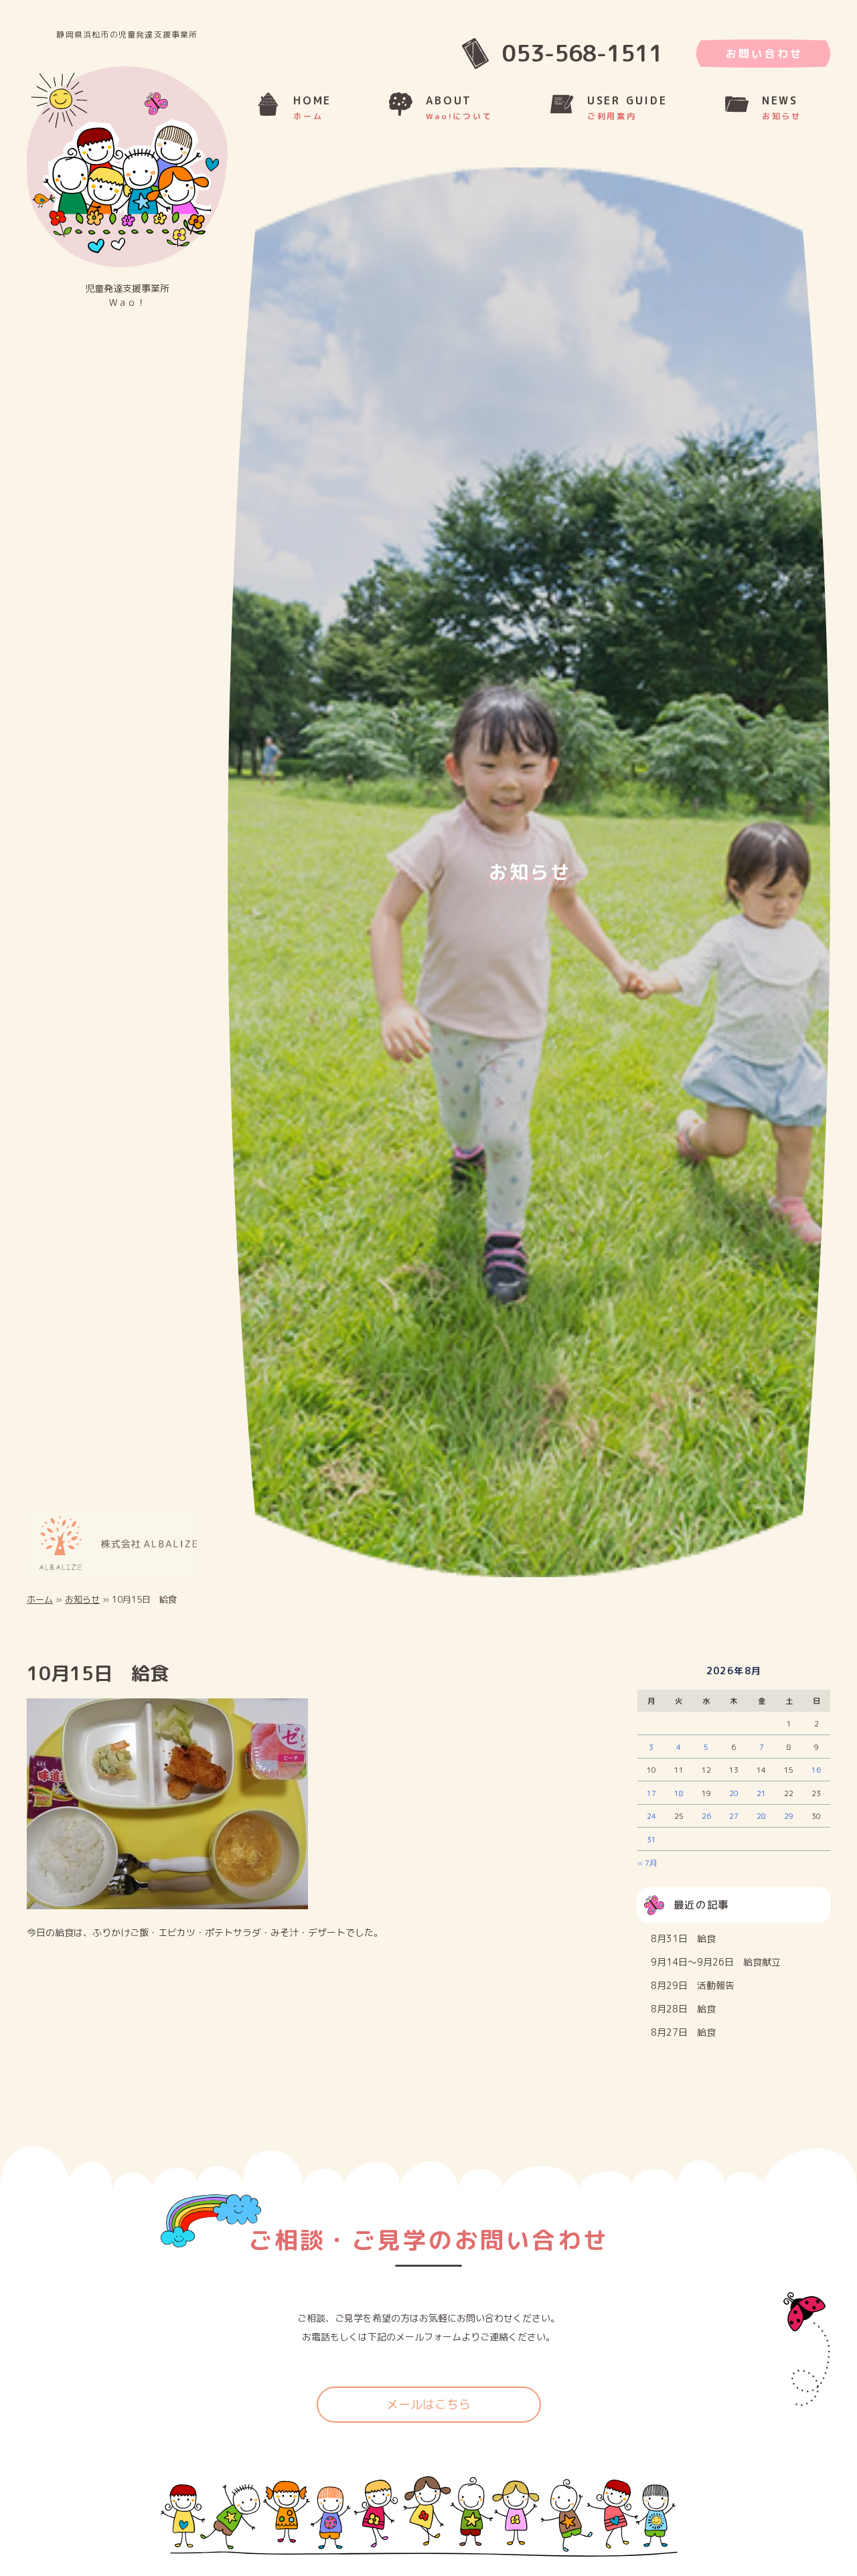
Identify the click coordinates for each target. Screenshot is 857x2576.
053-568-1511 (582, 53)
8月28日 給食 (683, 2016)
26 (706, 1824)
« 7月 (647, 1870)
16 (816, 1777)
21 (761, 1800)
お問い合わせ (764, 54)
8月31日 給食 (683, 1946)
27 (734, 1824)
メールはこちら (428, 2412)
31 (651, 1847)
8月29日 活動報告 (693, 1993)
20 (734, 1800)
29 (789, 1824)
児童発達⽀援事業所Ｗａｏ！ (127, 295)
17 (651, 1800)
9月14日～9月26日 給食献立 (716, 1969)
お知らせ (82, 1606)
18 (679, 1800)
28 (761, 1824)
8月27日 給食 (683, 2040)
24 (651, 1824)
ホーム (40, 1606)
